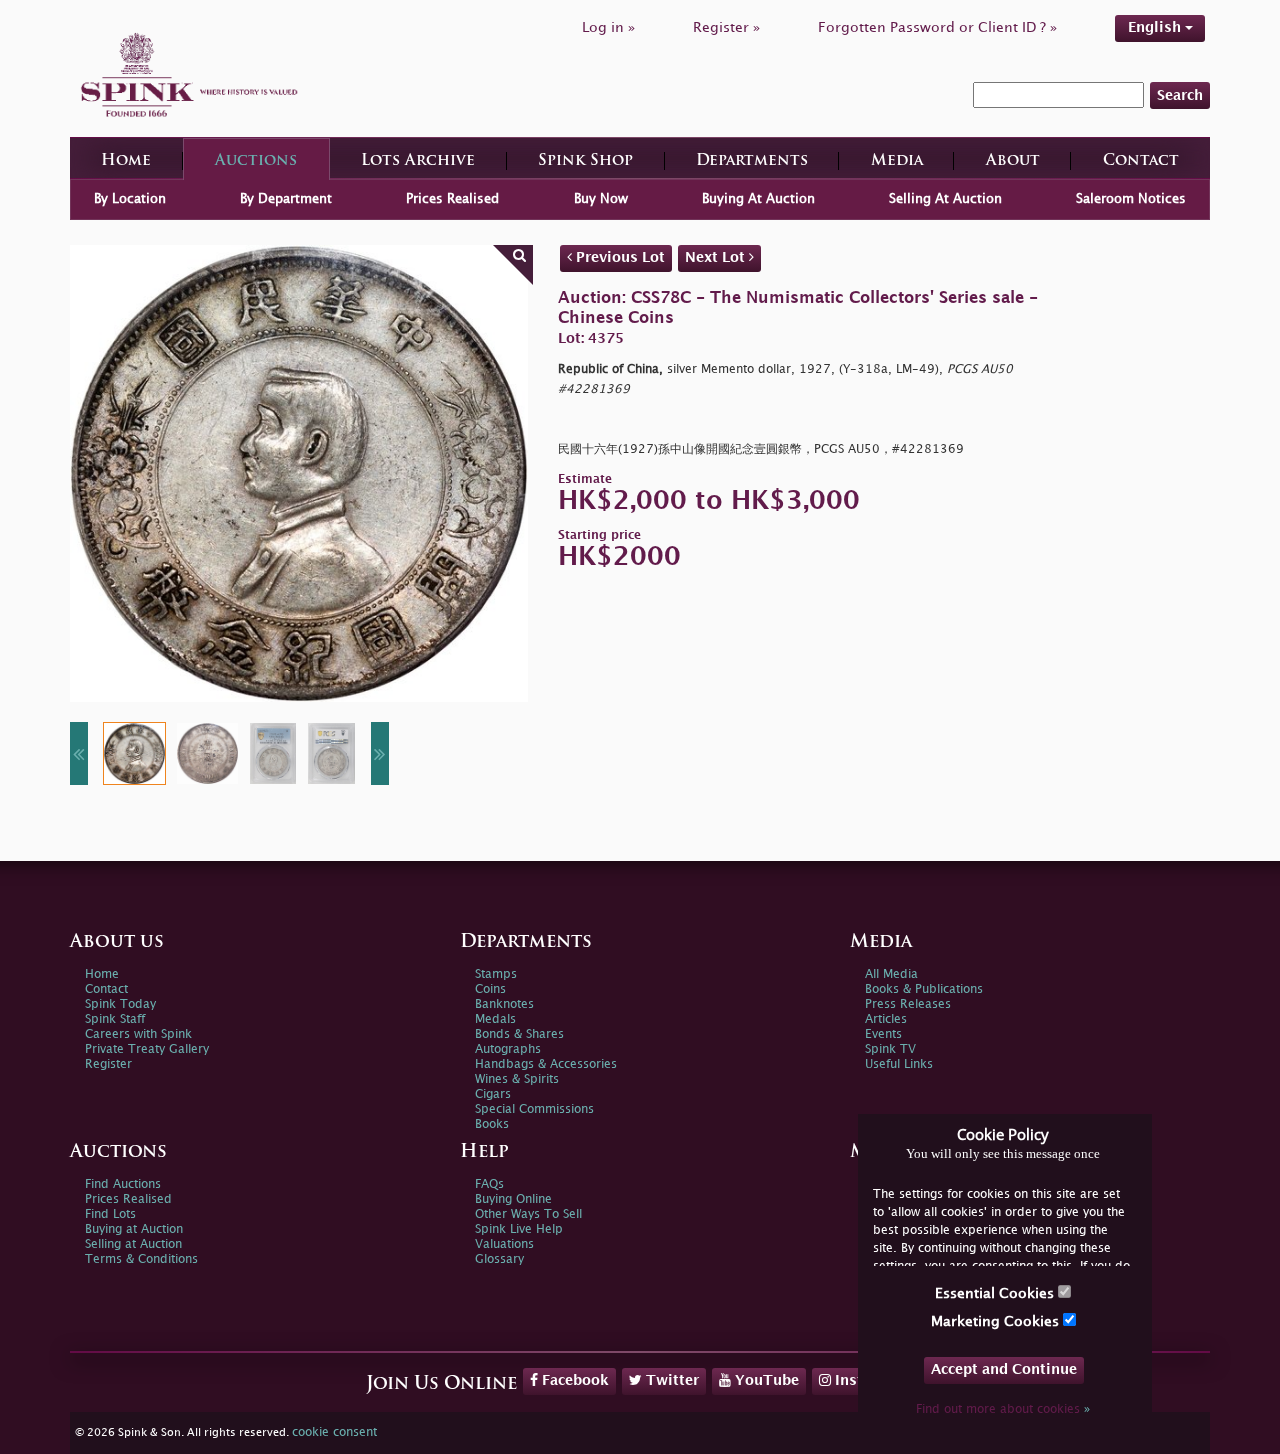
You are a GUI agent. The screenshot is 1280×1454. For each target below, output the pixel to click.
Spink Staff (115, 1019)
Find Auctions (123, 1184)
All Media (891, 974)
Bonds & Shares (519, 1034)
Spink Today (120, 1004)
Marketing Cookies (997, 1321)
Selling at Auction (133, 1244)
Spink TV (890, 1049)
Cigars (493, 1094)
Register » (726, 27)
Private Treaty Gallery (147, 1049)
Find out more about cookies (1003, 1409)
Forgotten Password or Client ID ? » (937, 27)
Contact (1141, 161)
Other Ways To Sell (528, 1214)
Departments (752, 161)
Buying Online (513, 1199)
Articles (886, 1019)
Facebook (573, 1380)
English (1156, 27)
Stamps (496, 974)
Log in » (608, 27)
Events (883, 1034)
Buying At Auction (758, 199)
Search (1180, 95)
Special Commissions (534, 1109)
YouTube (765, 1380)
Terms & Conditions (141, 1259)
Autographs (508, 1049)
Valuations (504, 1244)
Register (108, 1064)
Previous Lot (618, 257)
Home (126, 161)
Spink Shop (585, 161)
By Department (286, 199)
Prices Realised (452, 199)
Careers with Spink (138, 1034)
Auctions (256, 161)
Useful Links (899, 1064)
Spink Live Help (519, 1229)
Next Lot (717, 257)
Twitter (670, 1380)
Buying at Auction (134, 1229)
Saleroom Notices (1131, 199)
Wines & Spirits (517, 1079)
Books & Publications (924, 989)
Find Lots (110, 1214)
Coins (490, 989)
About (1013, 161)
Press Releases (908, 1004)
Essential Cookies (996, 1293)
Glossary (499, 1259)
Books (492, 1124)
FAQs (489, 1184)
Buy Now (601, 199)
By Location (130, 199)
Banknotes (504, 1004)
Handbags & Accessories (546, 1064)
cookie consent (334, 1432)
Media (897, 161)
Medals (495, 1019)
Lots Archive (418, 161)
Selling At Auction (945, 199)
